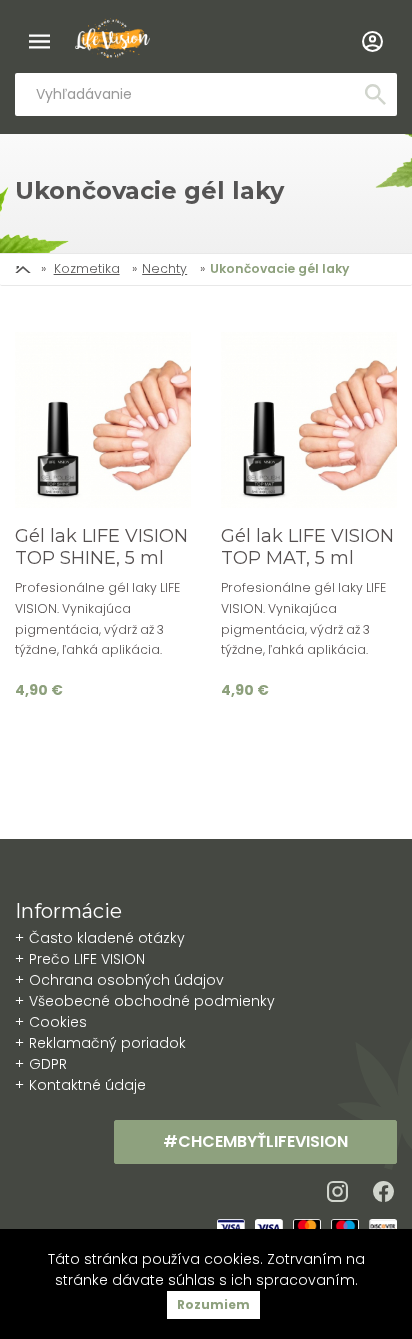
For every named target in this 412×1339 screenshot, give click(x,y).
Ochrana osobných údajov (126, 980)
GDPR (48, 1064)
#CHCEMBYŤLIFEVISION (255, 1141)
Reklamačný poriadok (107, 1043)
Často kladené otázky (107, 938)
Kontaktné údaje (87, 1085)
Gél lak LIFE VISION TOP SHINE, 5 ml (101, 547)
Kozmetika (87, 268)
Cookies (58, 1022)
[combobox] (206, 95)
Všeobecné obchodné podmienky (152, 1001)
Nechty (164, 268)
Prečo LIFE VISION (87, 959)
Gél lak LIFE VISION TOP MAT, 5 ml (307, 547)
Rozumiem (213, 1304)
